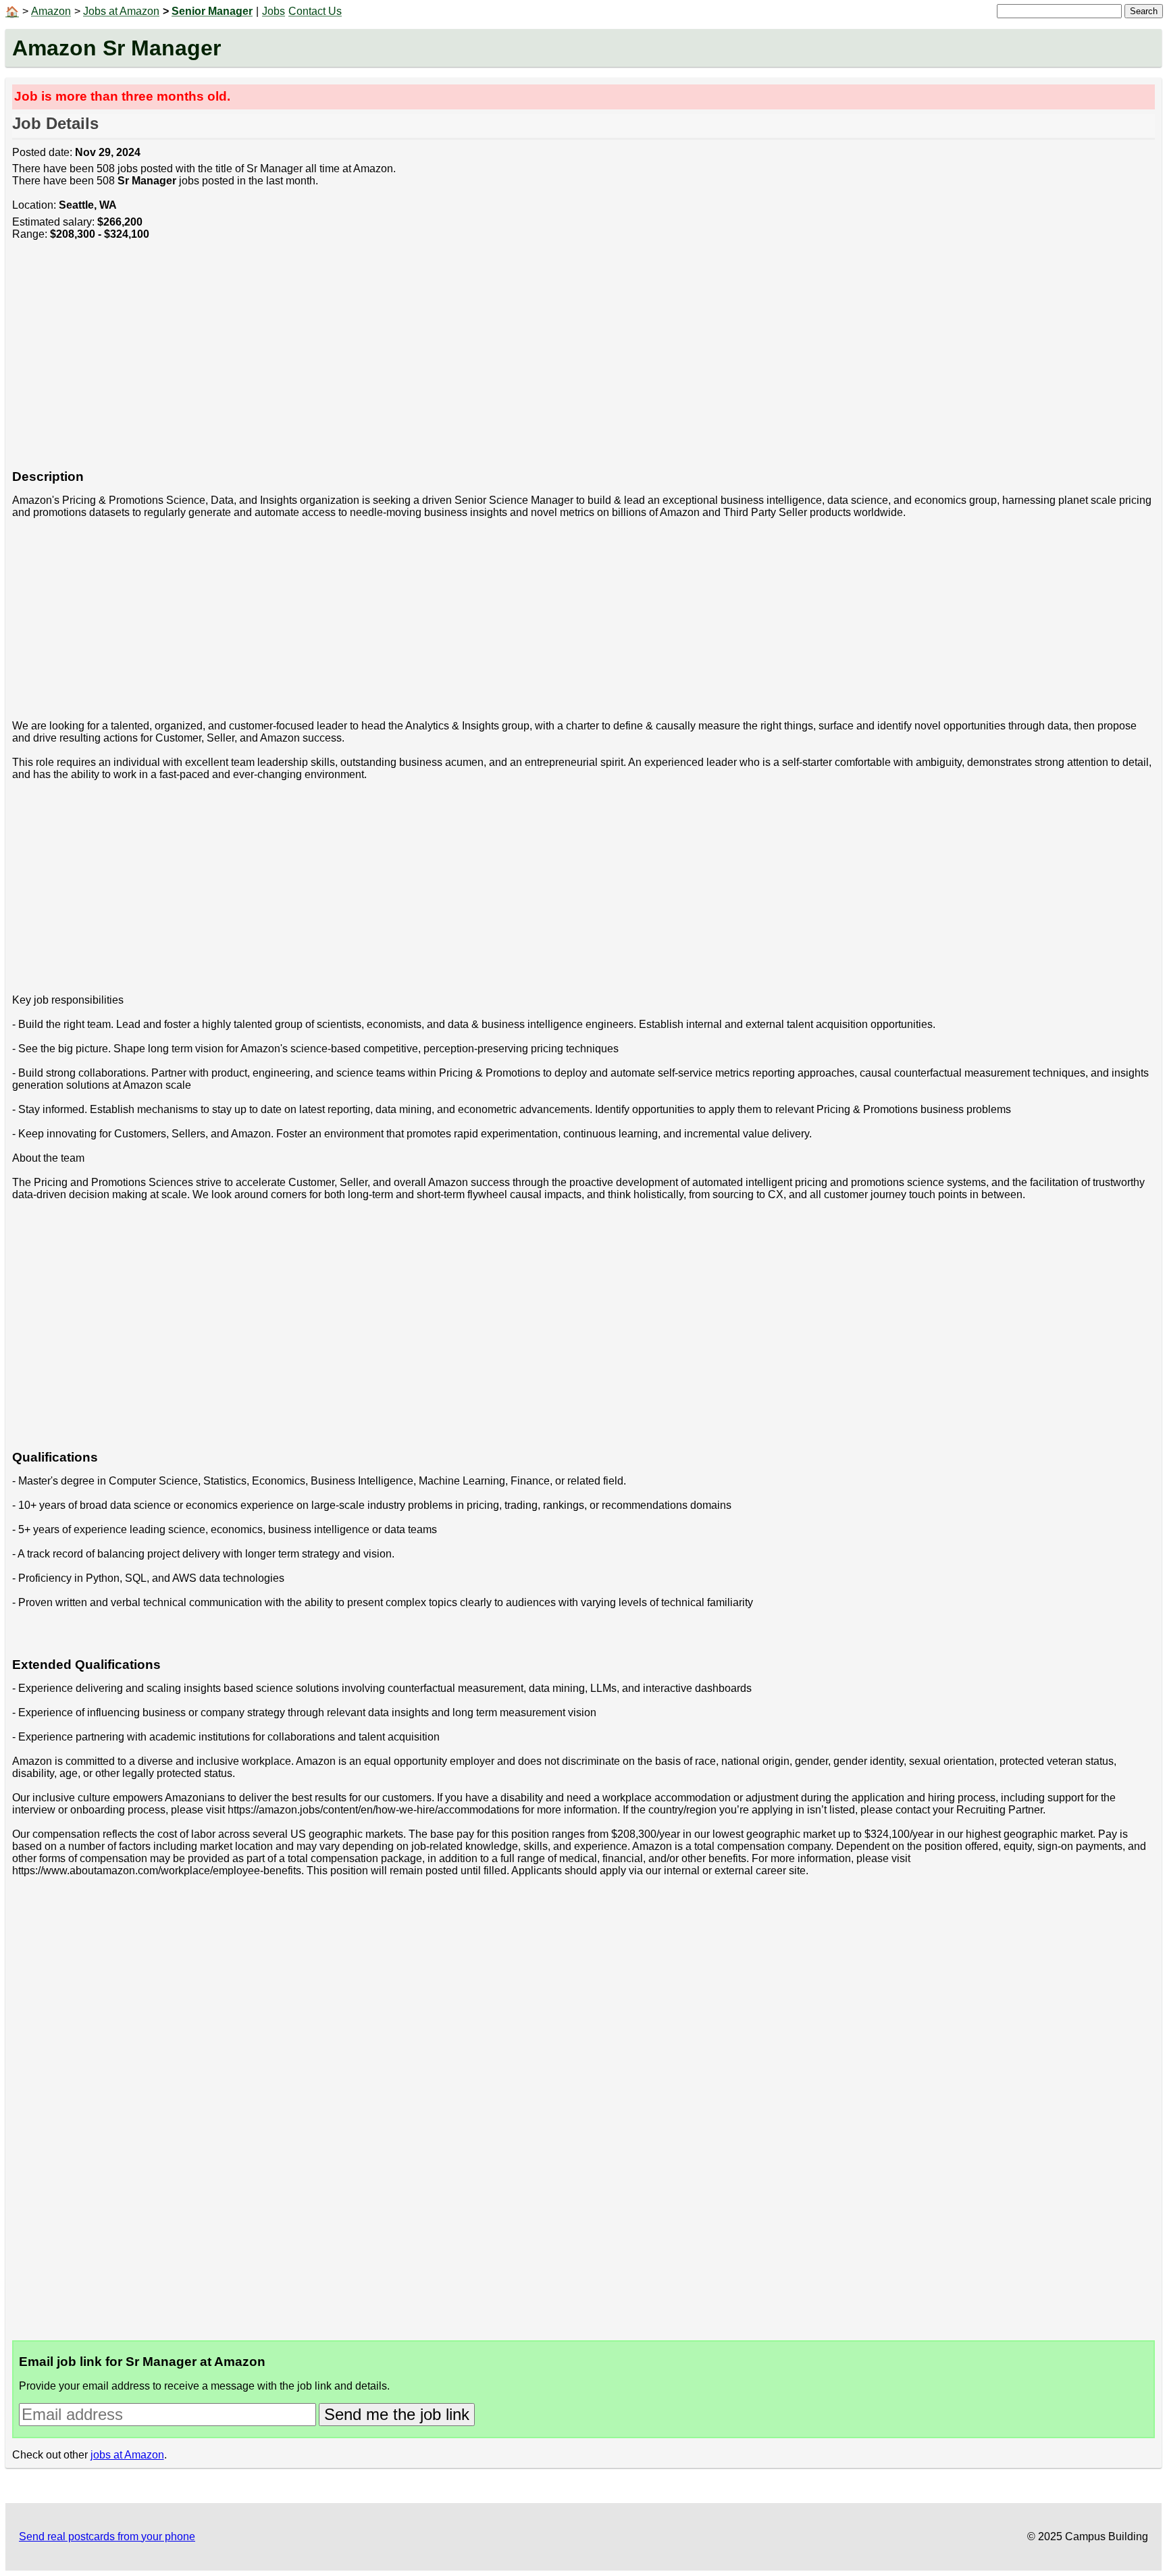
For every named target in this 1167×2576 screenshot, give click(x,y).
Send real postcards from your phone (107, 2536)
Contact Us (315, 11)
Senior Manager (212, 11)
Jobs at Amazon (121, 11)
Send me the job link (397, 2414)
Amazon (51, 11)
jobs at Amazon (127, 2455)
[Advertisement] (417, 362)
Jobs (274, 11)
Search (1144, 11)
